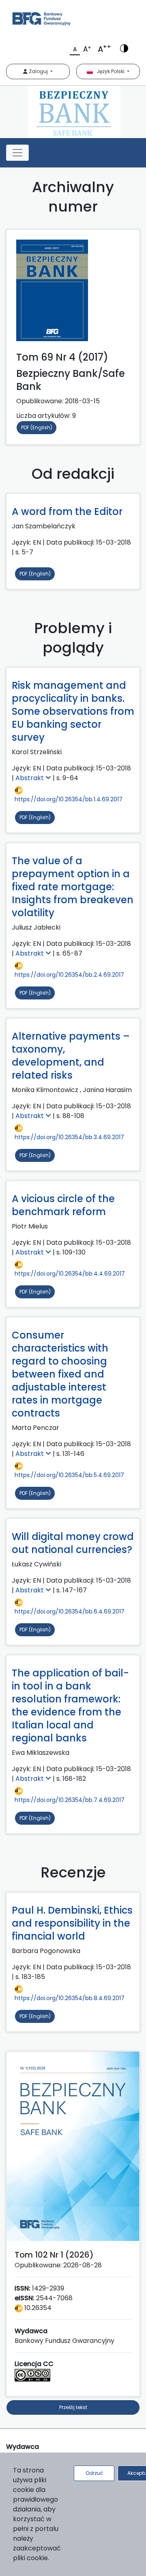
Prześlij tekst (73, 2407)
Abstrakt (30, 778)
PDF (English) (37, 427)
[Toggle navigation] (17, 153)
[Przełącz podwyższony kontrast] (124, 48)
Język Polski (109, 71)
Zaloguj (38, 71)
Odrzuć (94, 2473)
